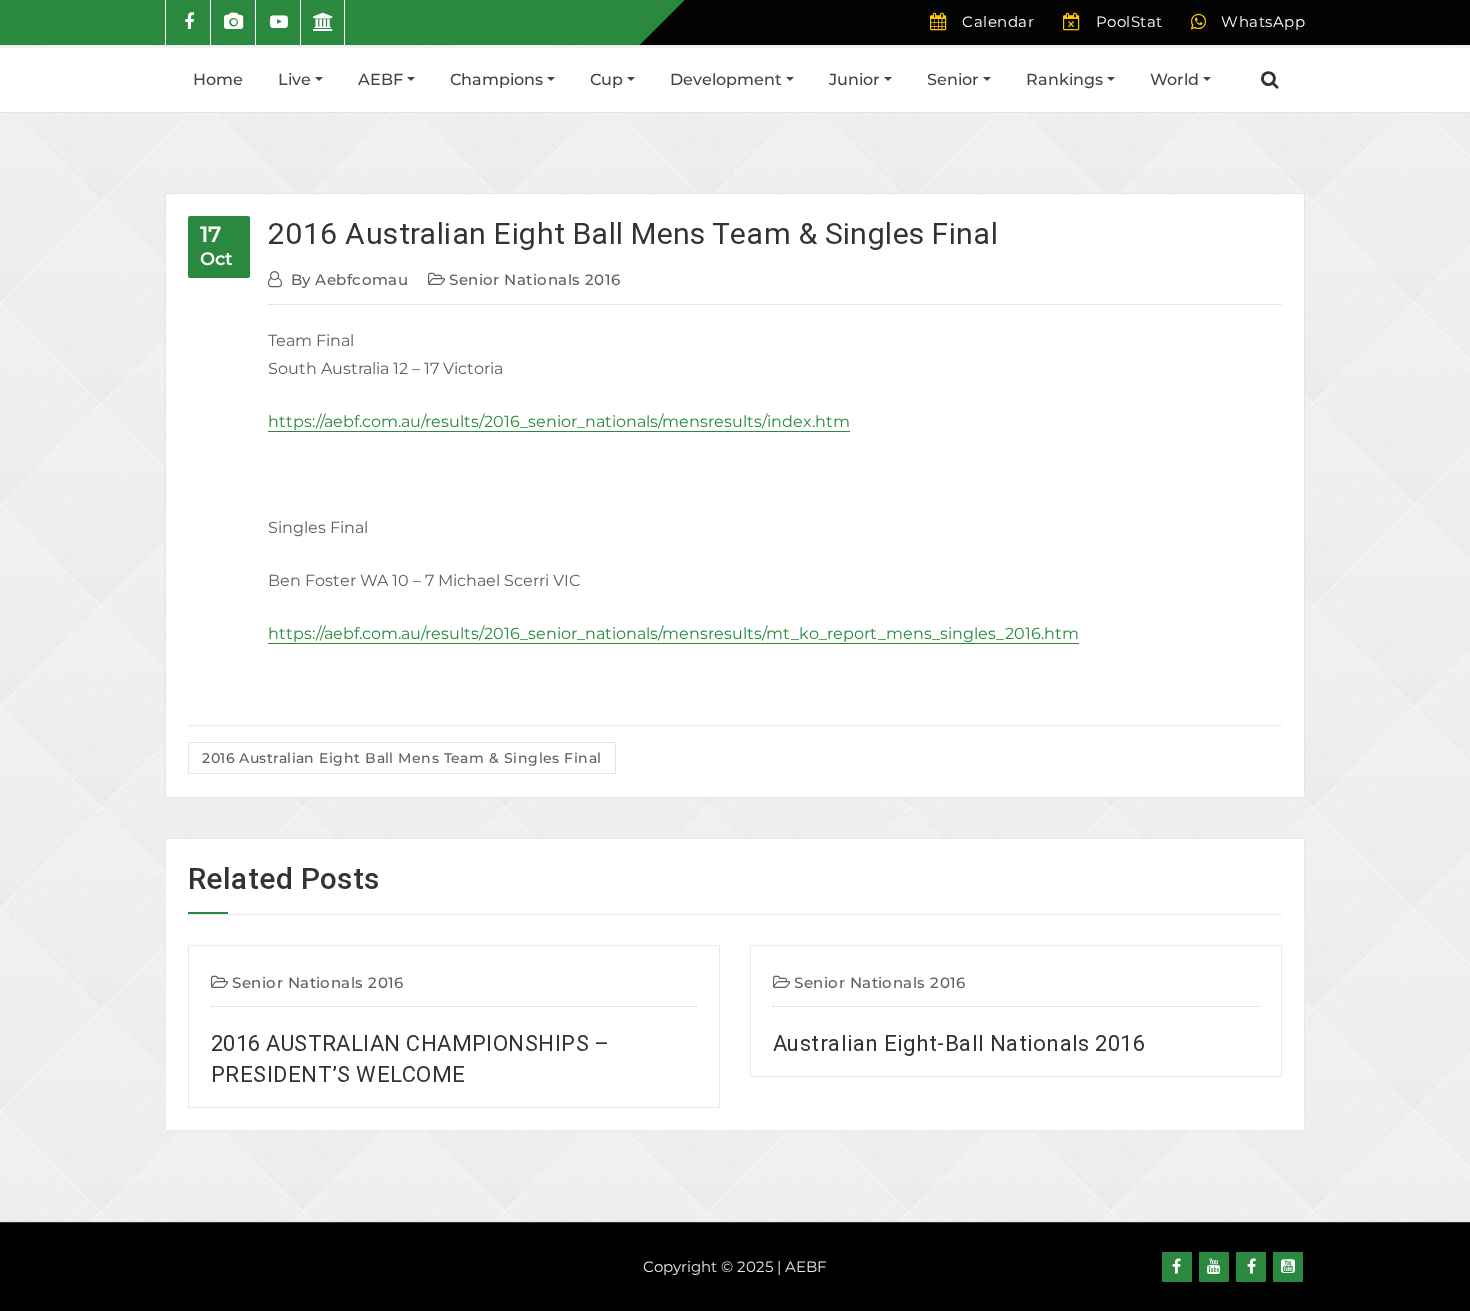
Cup (608, 79)
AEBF (382, 79)
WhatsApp (1263, 21)
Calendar (998, 21)
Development (728, 79)
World (1176, 79)
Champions (498, 79)
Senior (955, 79)
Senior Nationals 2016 (534, 279)
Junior (856, 79)
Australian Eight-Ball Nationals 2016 (635, 1043)
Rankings (1066, 79)
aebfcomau (349, 279)
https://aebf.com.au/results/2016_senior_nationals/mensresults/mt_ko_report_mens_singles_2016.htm (673, 633)
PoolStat (1129, 21)
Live (296, 79)
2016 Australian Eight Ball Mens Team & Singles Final (633, 233)
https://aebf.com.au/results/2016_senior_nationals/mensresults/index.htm (559, 421)
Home (218, 79)
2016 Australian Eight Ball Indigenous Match (1239, 1043)
